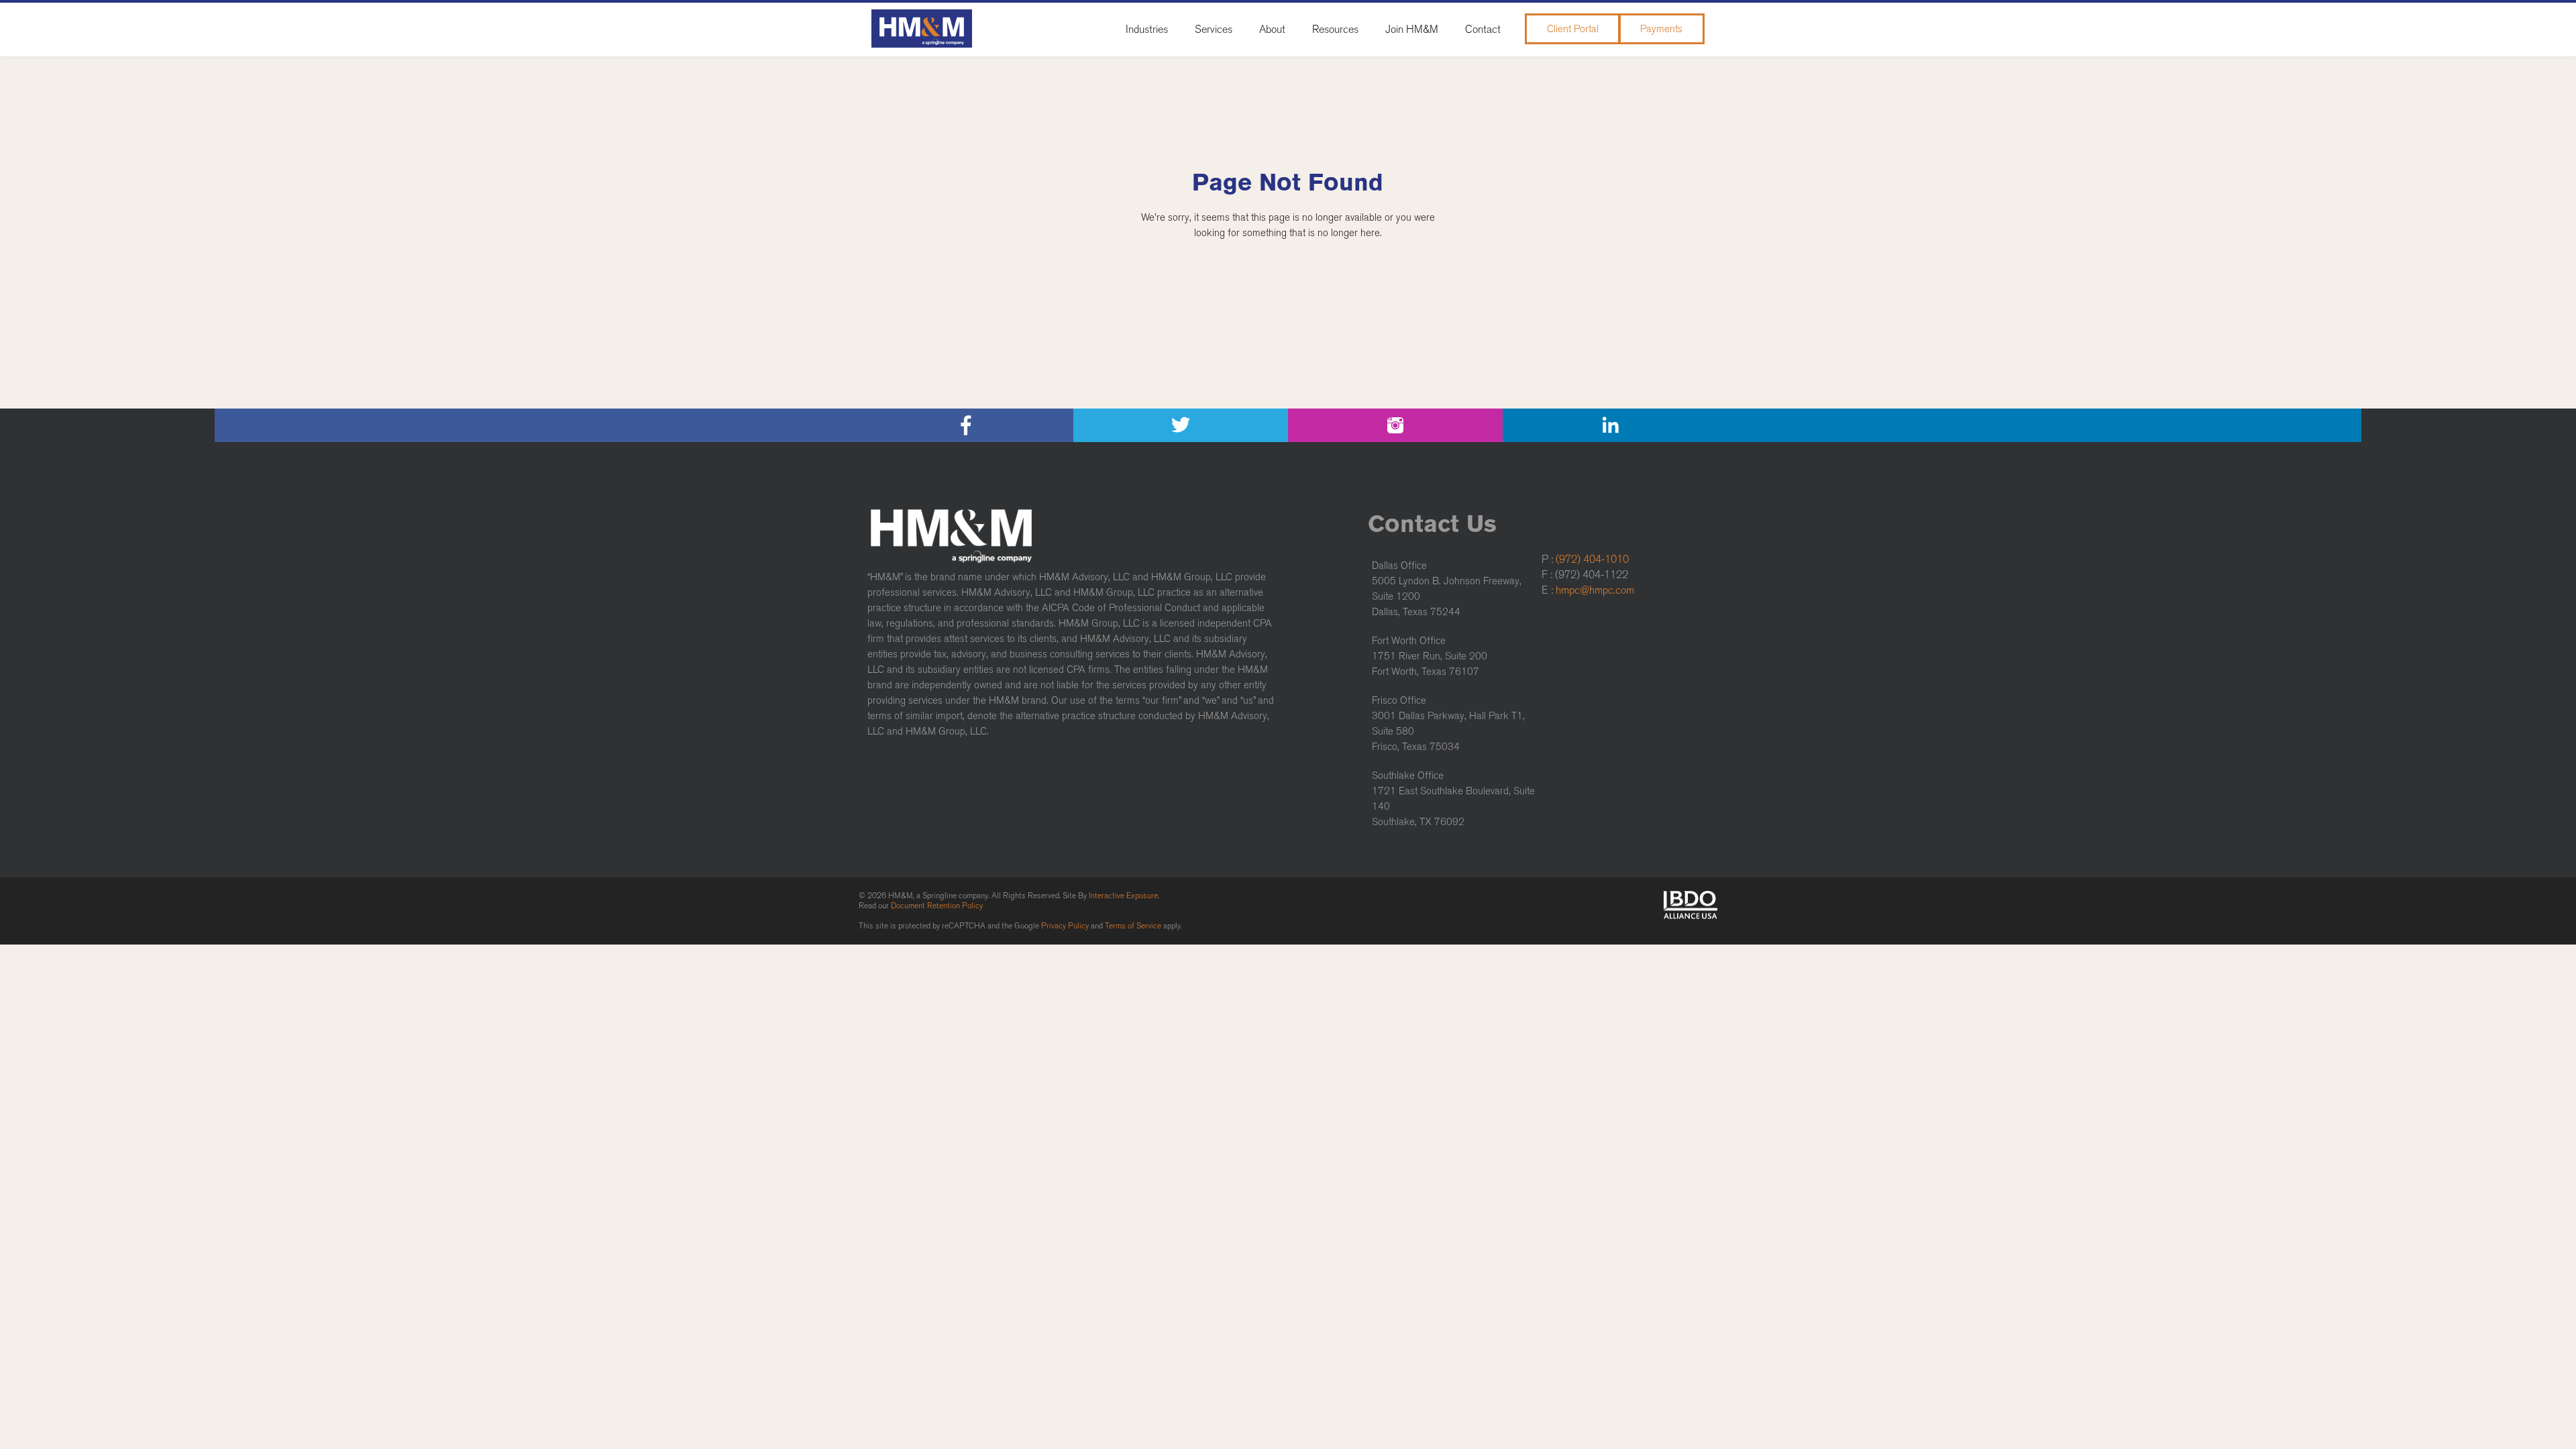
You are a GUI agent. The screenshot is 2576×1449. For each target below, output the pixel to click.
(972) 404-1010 (1592, 559)
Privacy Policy (1065, 926)
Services (1214, 29)
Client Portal (1573, 29)
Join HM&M (1412, 29)
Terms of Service (1133, 926)
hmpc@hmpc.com (1595, 590)
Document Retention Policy (937, 906)
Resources (1335, 29)
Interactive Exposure (1123, 896)
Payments (1661, 29)
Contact (1483, 29)
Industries (1147, 29)
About (1272, 29)
